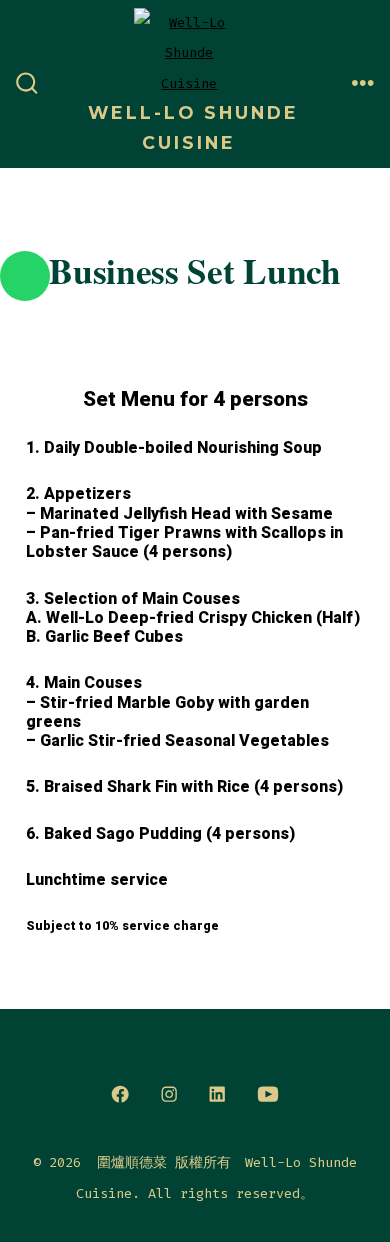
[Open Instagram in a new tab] (168, 1094)
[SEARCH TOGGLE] (27, 84)
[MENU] (363, 84)
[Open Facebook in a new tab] (120, 1094)
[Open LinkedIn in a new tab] (217, 1094)
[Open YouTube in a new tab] (268, 1094)
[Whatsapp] (25, 276)
